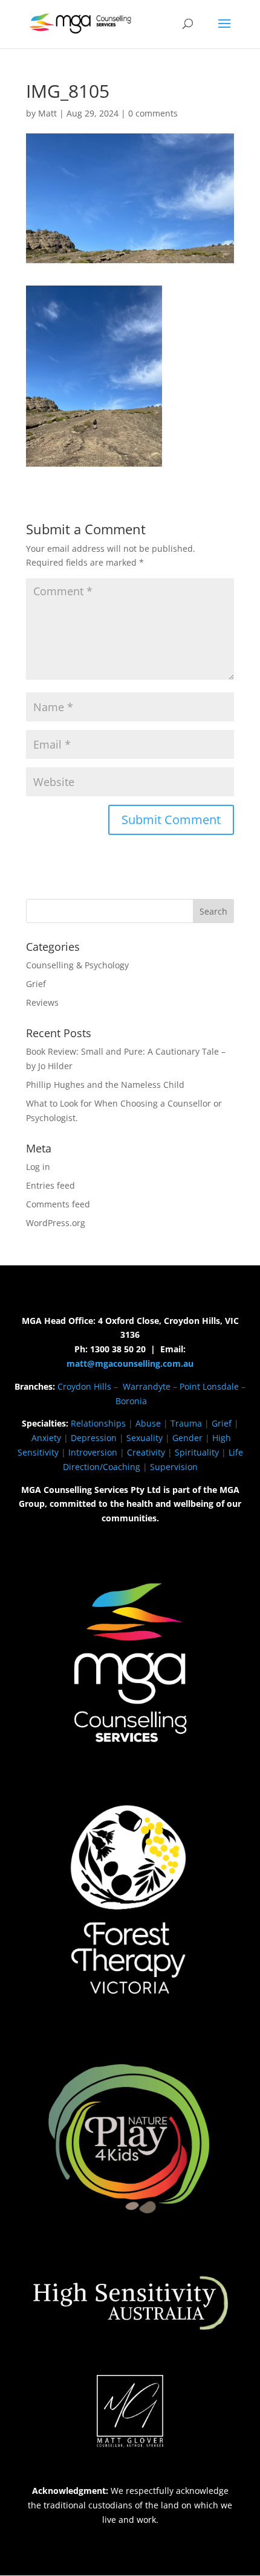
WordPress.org (56, 1223)
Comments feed (58, 1204)
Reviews (42, 1002)
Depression (94, 1438)
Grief (36, 984)
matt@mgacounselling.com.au (130, 1363)
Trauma (186, 1423)
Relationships (98, 1423)
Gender (187, 1438)
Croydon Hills (84, 1386)
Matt (47, 113)
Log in (38, 1167)
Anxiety (46, 1438)
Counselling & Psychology (77, 965)
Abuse (148, 1423)
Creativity (146, 1452)
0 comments (153, 113)
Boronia (131, 1401)
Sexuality (145, 1438)
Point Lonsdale (209, 1386)
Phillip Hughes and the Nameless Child (105, 1085)
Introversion (93, 1452)
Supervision (174, 1467)
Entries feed (50, 1185)
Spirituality (197, 1452)
